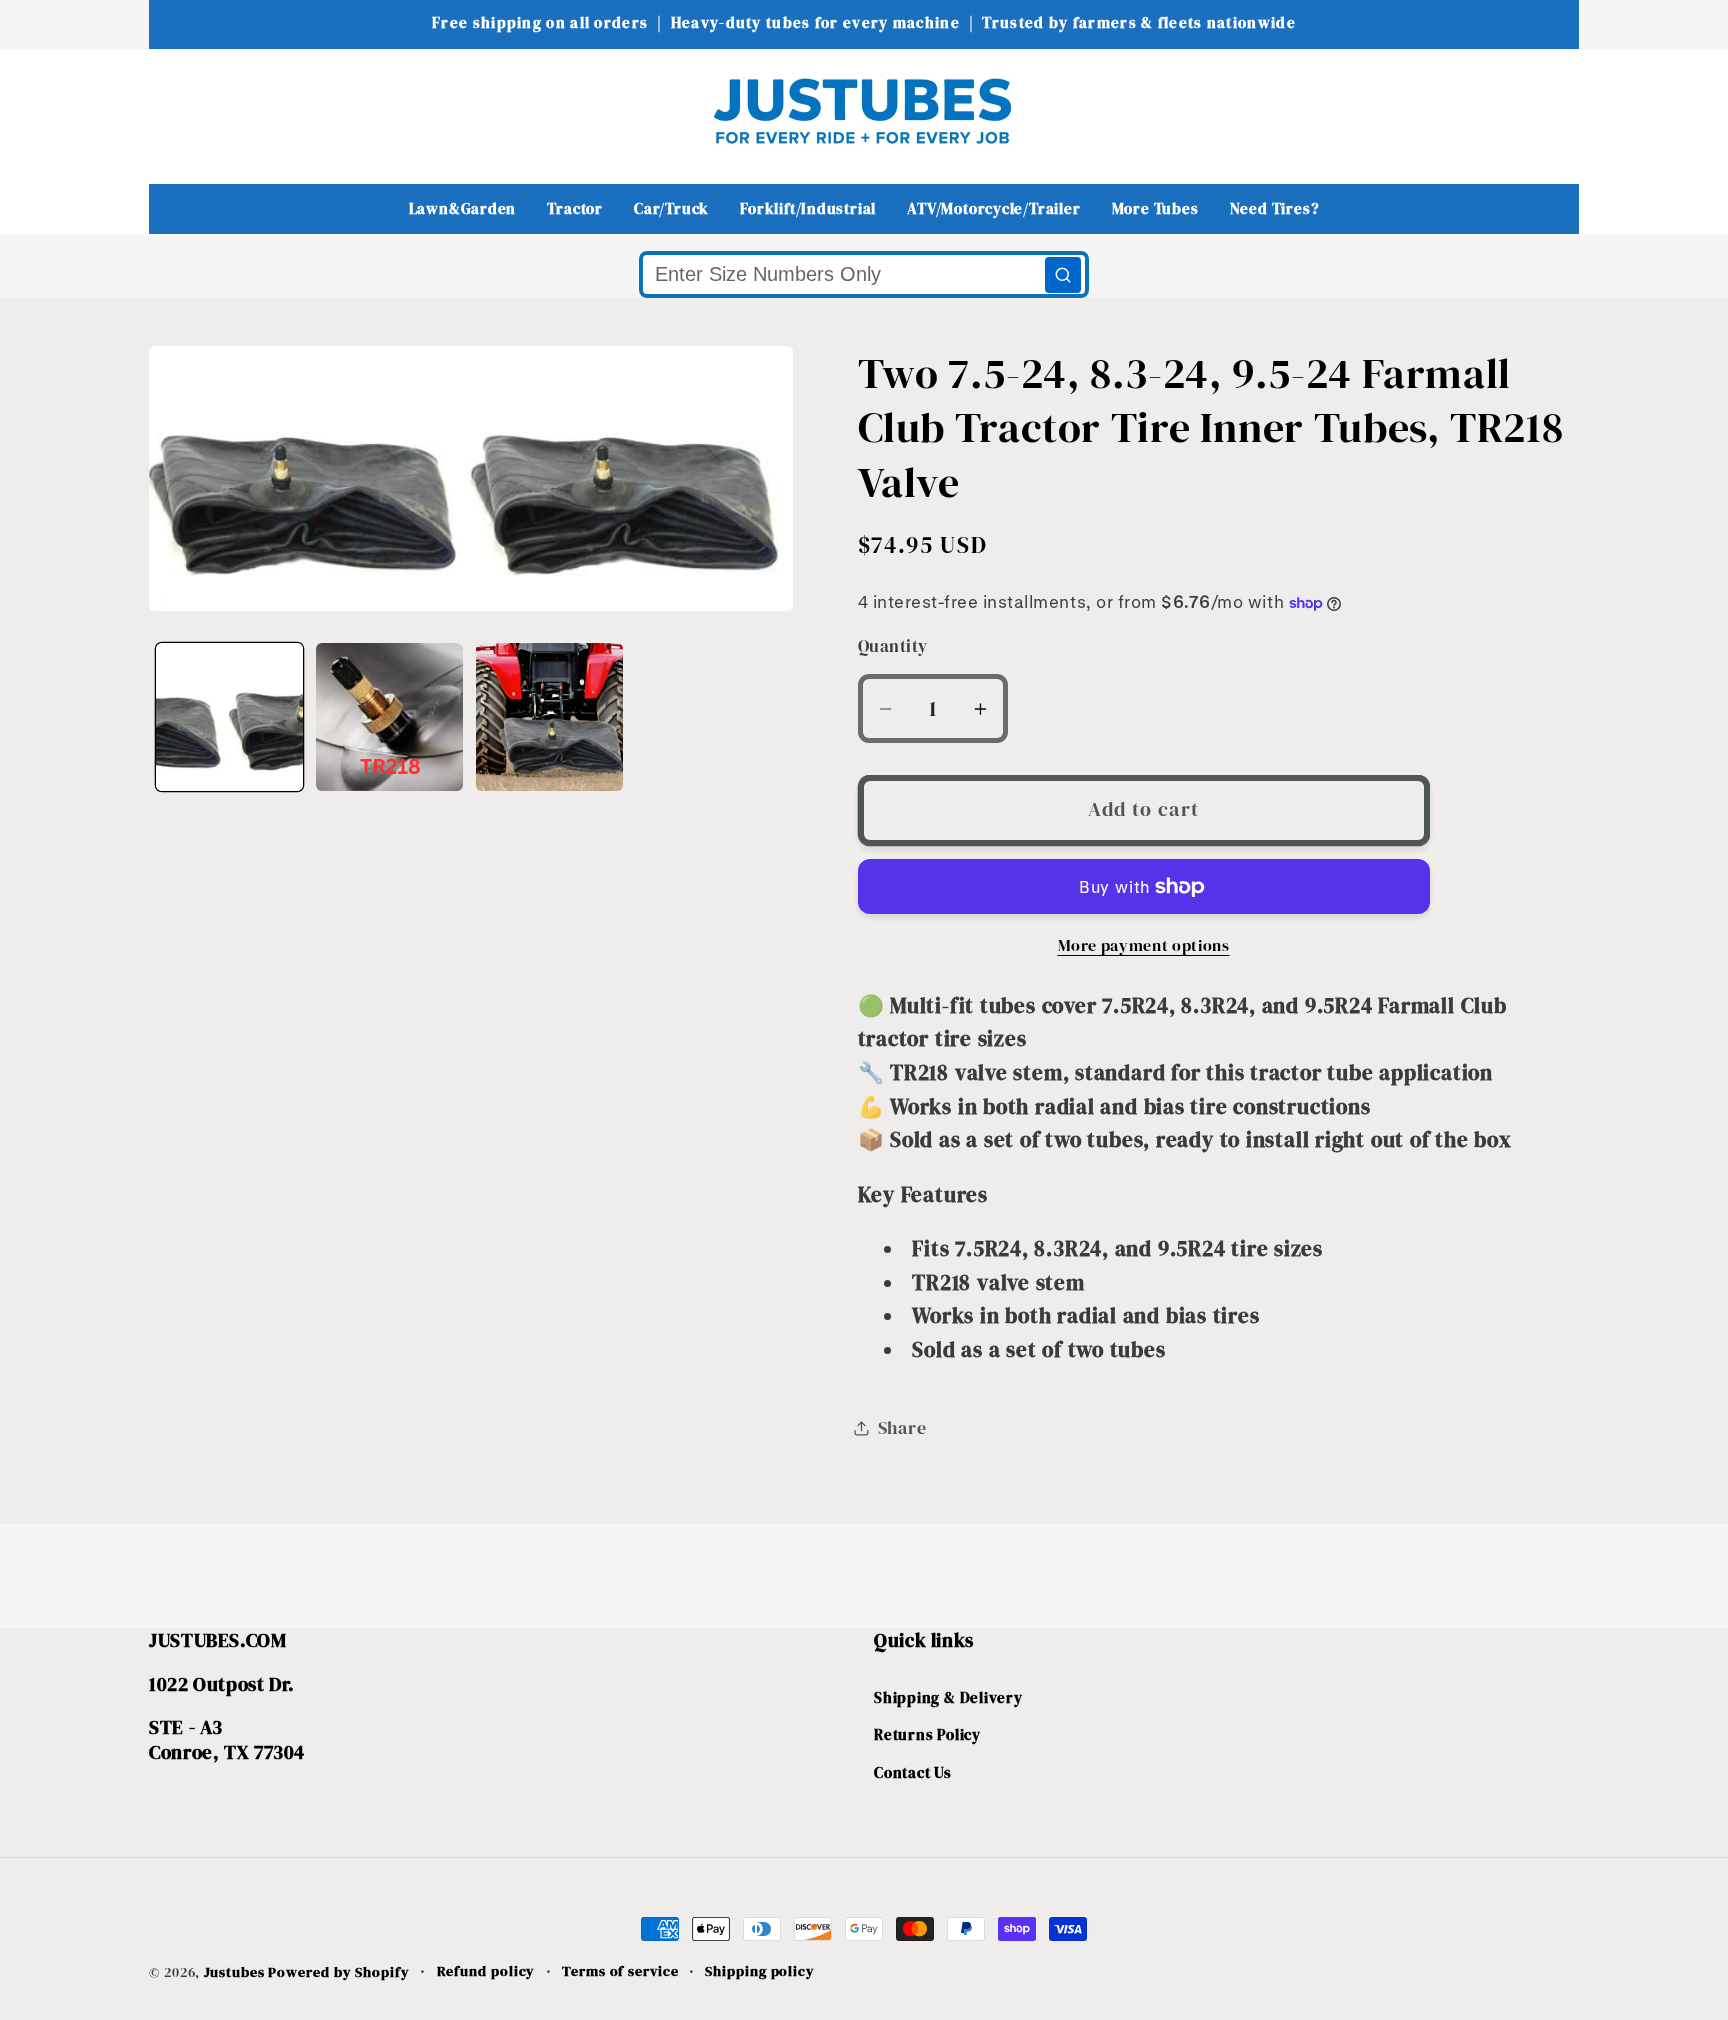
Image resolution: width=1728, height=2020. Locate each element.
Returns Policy (927, 1735)
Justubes (234, 1972)
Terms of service (620, 1971)
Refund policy (486, 1971)
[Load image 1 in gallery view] (229, 716)
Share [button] (902, 1427)
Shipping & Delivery (948, 1697)
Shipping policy (760, 1971)
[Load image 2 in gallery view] (389, 716)
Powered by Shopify (338, 1972)
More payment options (1144, 945)
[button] (177, 110)
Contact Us (913, 1772)
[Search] (1063, 275)
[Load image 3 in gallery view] (549, 716)
